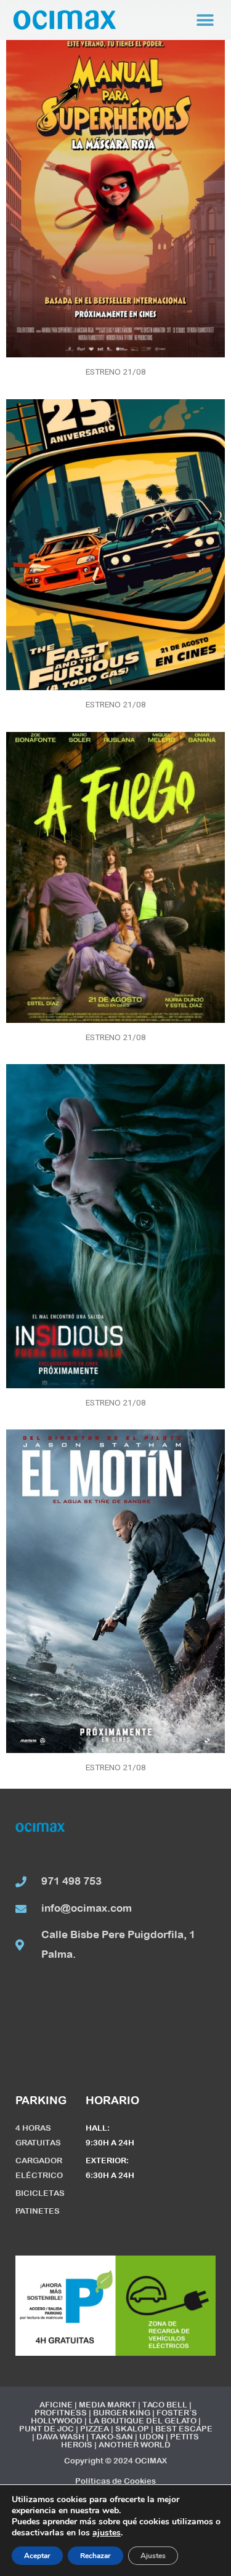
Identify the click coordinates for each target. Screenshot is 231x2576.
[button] (205, 20)
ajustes (107, 2533)
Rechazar (95, 2556)
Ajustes (153, 2556)
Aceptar (37, 2556)
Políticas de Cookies (115, 2481)
